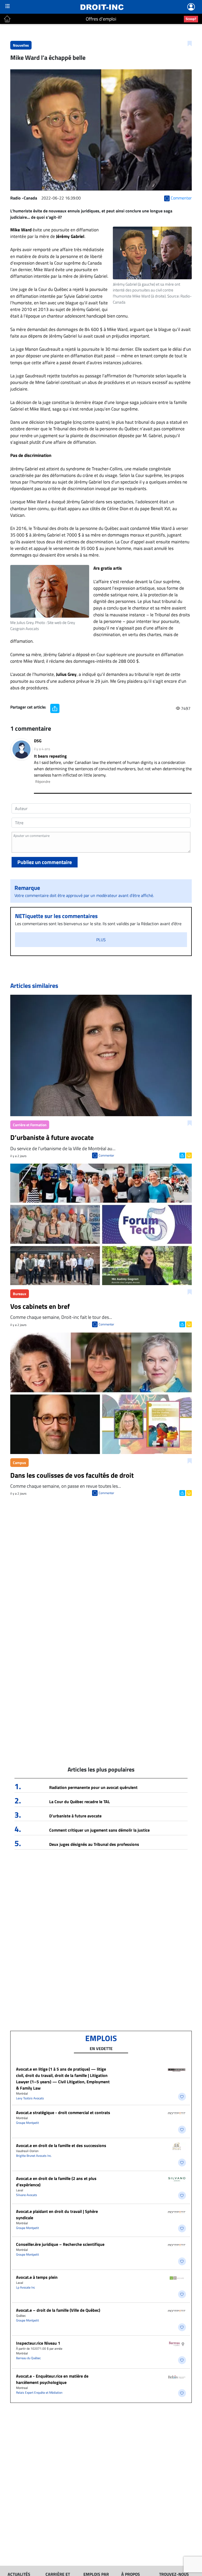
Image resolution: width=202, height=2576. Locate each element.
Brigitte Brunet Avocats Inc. (34, 2156)
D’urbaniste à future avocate (75, 1816)
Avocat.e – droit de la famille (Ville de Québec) (58, 2310)
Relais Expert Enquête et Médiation (39, 2392)
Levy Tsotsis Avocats (30, 2098)
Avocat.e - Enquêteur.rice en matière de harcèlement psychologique (52, 2379)
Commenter (106, 1155)
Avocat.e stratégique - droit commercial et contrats (63, 2112)
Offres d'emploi (101, 19)
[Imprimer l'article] (188, 1155)
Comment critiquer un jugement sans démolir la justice (99, 1830)
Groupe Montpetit (27, 2123)
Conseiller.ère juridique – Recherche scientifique (60, 2244)
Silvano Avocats (27, 2195)
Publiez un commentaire (45, 862)
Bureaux (20, 1294)
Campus (19, 1463)
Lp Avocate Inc (26, 2287)
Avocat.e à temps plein (37, 2277)
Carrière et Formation (30, 1125)
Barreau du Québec (28, 2358)
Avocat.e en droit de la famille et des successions (61, 2145)
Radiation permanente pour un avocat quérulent (93, 1787)
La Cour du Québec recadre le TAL (80, 1802)
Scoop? (191, 19)
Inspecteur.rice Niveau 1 (38, 2343)
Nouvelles (21, 45)
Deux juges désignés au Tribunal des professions (94, 1844)
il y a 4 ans (42, 749)
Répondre (43, 781)
